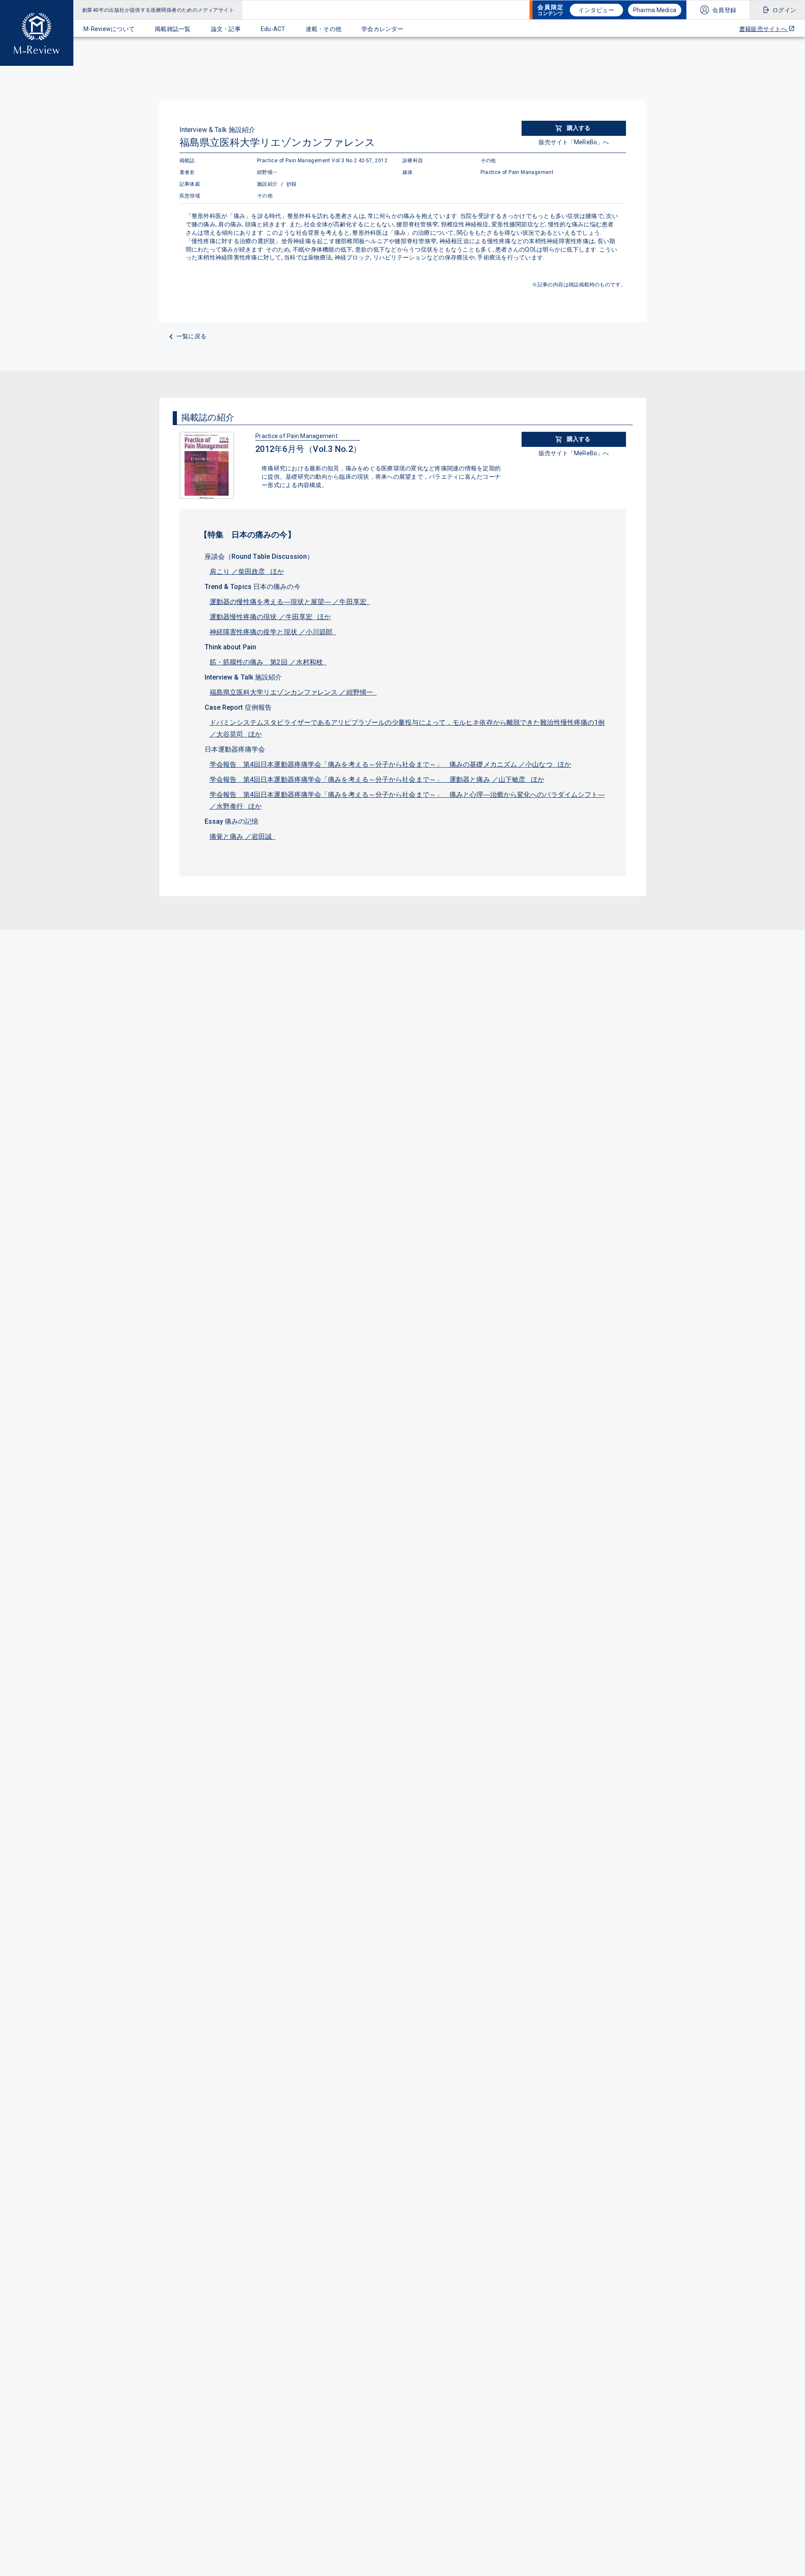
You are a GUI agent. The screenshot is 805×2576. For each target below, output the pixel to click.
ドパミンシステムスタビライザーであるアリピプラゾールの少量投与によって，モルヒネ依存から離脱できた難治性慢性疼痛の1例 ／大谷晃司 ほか (407, 728)
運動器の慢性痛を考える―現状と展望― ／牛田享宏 (290, 602)
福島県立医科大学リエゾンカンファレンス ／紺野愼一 (293, 692)
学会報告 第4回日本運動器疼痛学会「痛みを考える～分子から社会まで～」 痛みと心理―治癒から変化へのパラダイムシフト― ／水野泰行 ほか (407, 800)
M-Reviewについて (109, 29)
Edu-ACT (273, 29)
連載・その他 (324, 29)
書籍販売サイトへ (764, 29)
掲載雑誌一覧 (173, 29)
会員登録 (724, 10)
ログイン (784, 10)
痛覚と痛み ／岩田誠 (243, 837)
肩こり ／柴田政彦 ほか (247, 572)
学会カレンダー (382, 29)
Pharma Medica (655, 10)
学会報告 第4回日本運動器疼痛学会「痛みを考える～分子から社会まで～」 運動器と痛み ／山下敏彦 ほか (377, 780)
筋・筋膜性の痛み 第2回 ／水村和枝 (268, 662)
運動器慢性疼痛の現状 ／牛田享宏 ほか (270, 617)
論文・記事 (226, 29)
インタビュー (596, 10)
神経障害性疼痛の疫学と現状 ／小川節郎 (273, 632)
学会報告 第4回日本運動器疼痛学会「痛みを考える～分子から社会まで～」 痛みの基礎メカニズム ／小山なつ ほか (391, 764)
